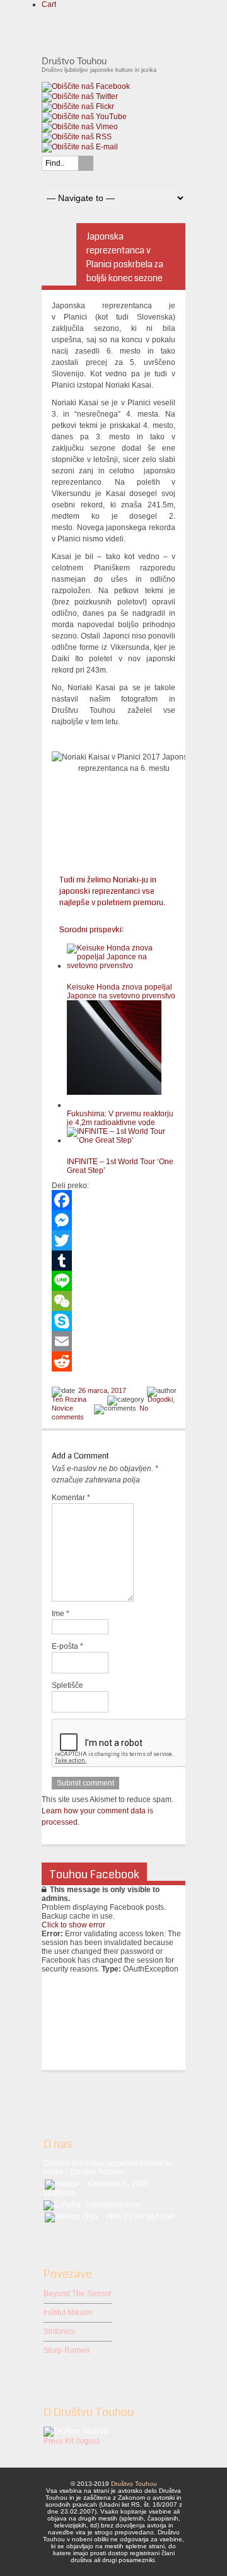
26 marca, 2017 (102, 1390)
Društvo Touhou (134, 2484)
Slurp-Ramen (67, 2350)
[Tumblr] (113, 1261)
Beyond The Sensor (78, 2294)
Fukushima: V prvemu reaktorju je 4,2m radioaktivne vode (120, 1118)
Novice (62, 1408)
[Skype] (113, 1321)
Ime (61, 1614)
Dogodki (160, 1399)
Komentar (71, 1498)
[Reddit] (113, 1361)
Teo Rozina (69, 1399)
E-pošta (67, 1646)
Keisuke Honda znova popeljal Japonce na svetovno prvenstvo (121, 991)
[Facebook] (113, 1200)
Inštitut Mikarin (68, 2313)
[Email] (113, 1341)
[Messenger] (113, 1220)
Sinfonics (59, 2331)
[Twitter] (113, 1240)
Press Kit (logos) (72, 2441)
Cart (49, 4)
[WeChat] (113, 1301)
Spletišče (67, 1685)
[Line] (113, 1281)
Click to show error (73, 1925)
